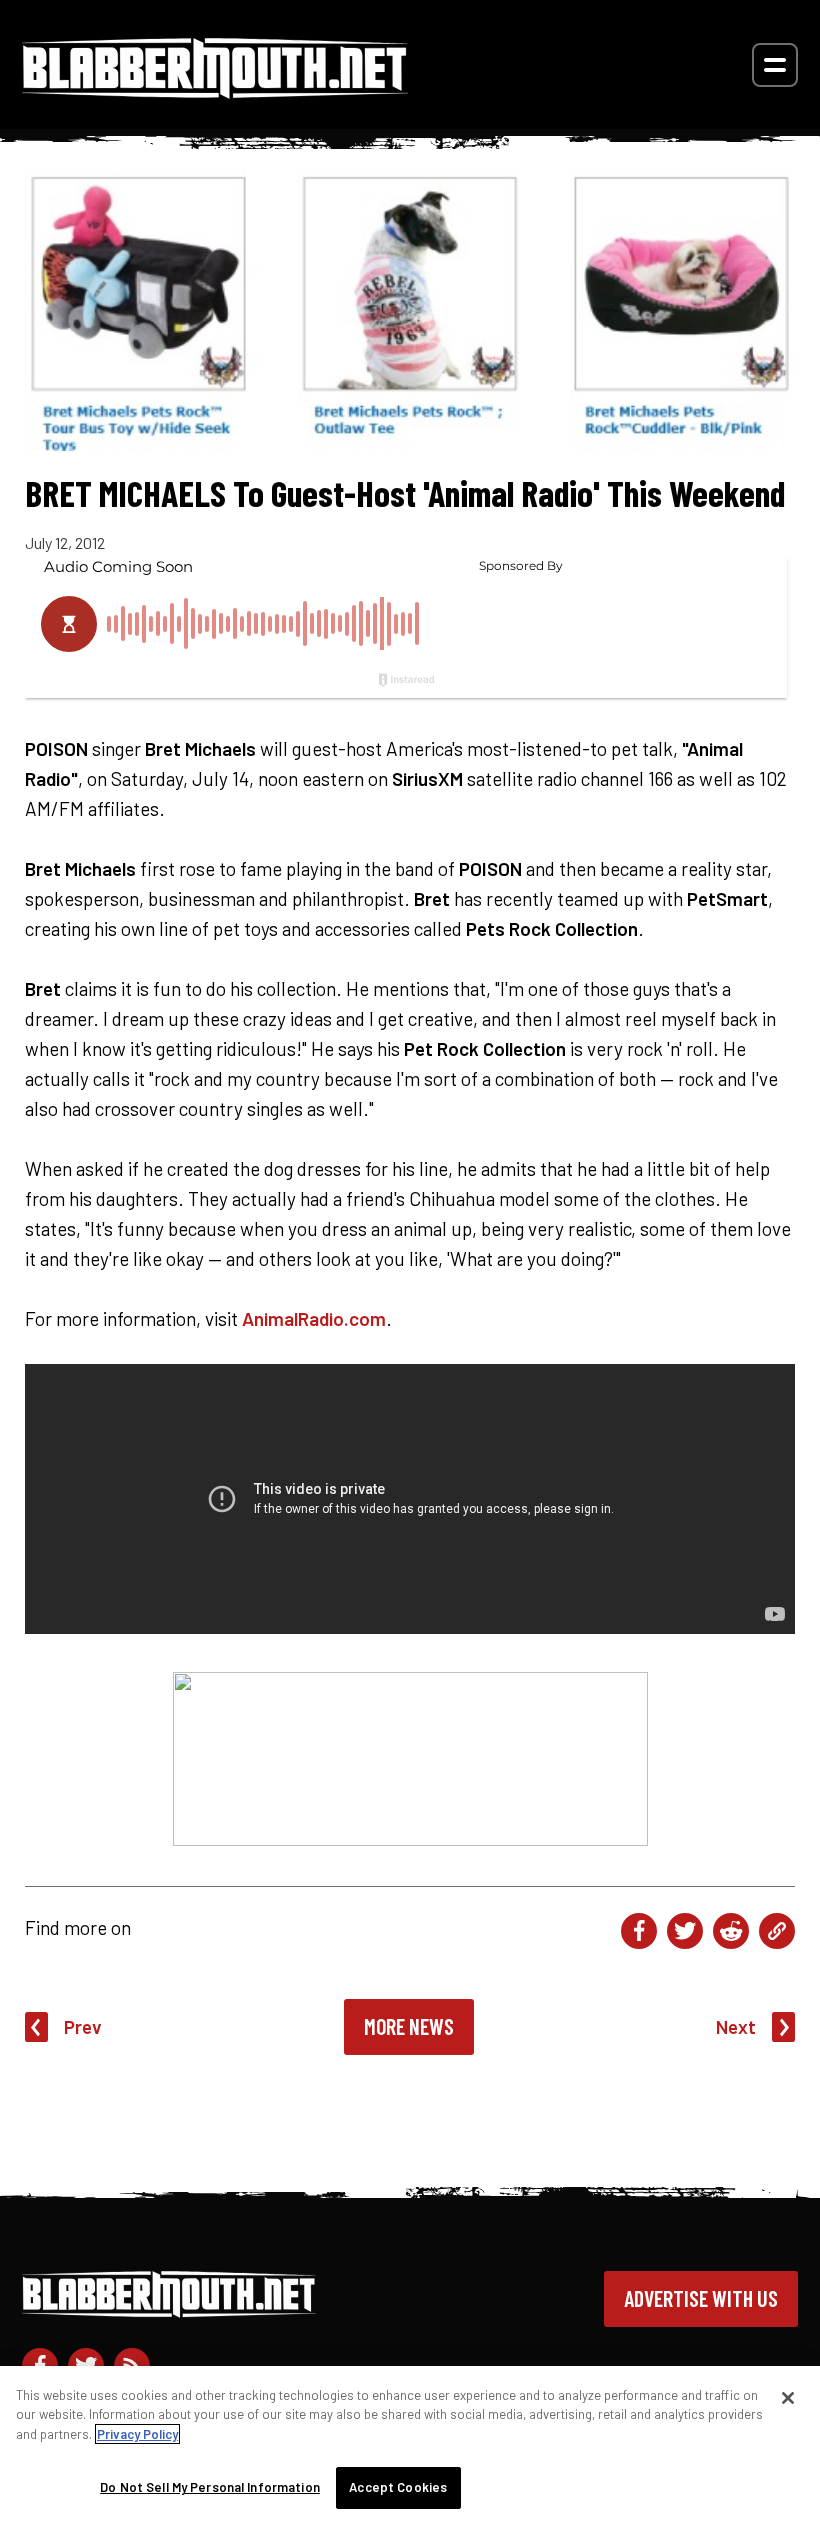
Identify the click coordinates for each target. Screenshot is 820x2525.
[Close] (788, 2398)
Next (736, 2026)
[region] (410, 2445)
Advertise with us (701, 2298)
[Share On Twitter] (685, 1931)
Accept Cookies (398, 2487)
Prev (83, 2026)
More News (409, 2026)
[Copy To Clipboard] (777, 1931)
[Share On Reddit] (731, 1931)
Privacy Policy (137, 2434)
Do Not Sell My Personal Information (210, 2487)
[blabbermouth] (215, 91)
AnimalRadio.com (314, 1318)
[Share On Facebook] (639, 1931)
